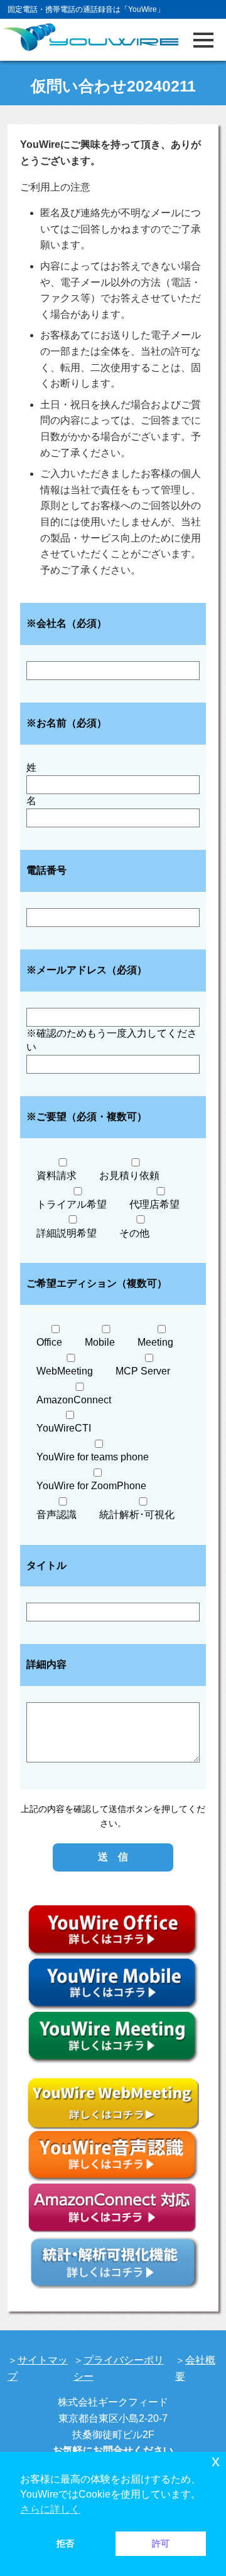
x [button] (216, 2461)
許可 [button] (161, 2543)
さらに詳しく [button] (50, 2509)
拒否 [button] (65, 2543)
